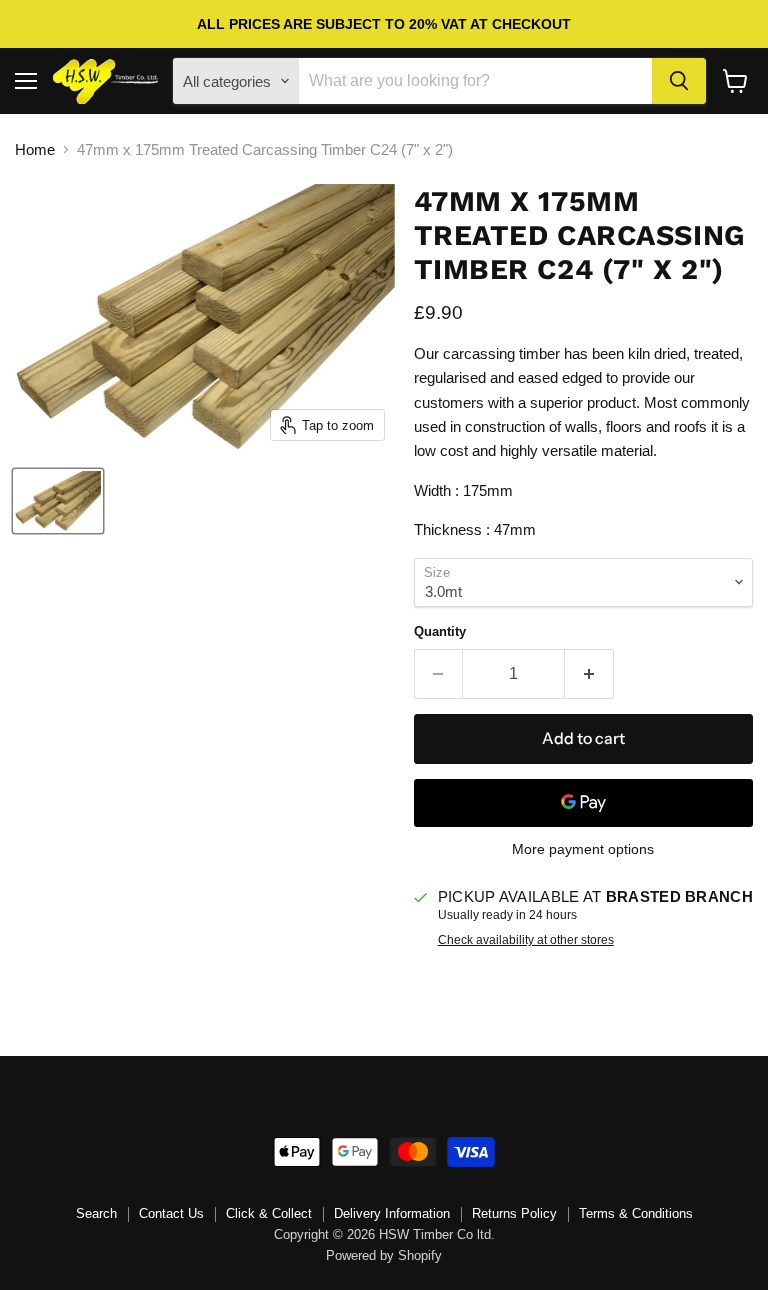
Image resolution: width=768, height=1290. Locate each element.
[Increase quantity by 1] (589, 674)
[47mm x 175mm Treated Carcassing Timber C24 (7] (58, 501)
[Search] (679, 81)
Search (96, 1213)
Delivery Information (392, 1213)
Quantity (440, 631)
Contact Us (171, 1213)
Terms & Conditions (636, 1213)
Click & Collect (269, 1213)
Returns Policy (514, 1213)
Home (35, 149)
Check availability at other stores (526, 940)
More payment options (583, 849)
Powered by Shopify (384, 1255)
